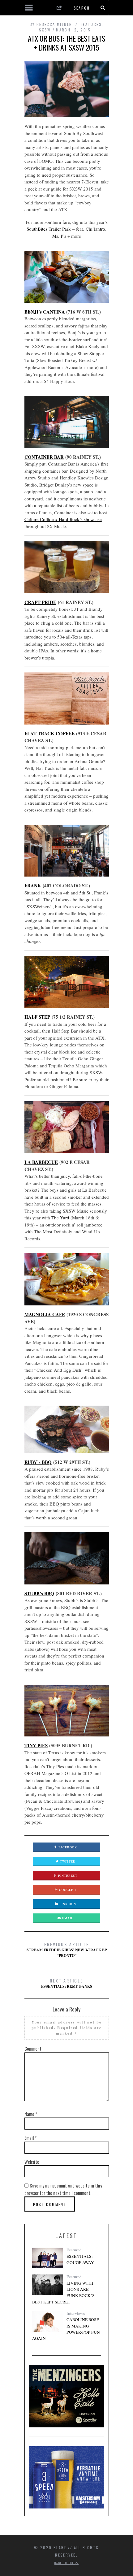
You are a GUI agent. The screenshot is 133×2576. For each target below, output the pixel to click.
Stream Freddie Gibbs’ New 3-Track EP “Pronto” (67, 1949)
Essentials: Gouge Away (80, 2259)
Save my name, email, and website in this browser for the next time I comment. (63, 2189)
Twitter (67, 1861)
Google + (67, 1890)
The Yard (60, 1218)
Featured (74, 2250)
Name (31, 2114)
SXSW (45, 30)
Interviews (76, 2313)
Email (67, 1918)
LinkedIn (67, 1904)
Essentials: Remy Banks (67, 1983)
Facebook (67, 1847)
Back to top (65, 2563)
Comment (33, 2048)
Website (32, 2162)
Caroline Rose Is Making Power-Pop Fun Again (66, 2329)
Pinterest (67, 1876)
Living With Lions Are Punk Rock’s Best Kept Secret (63, 2293)
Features (91, 24)
